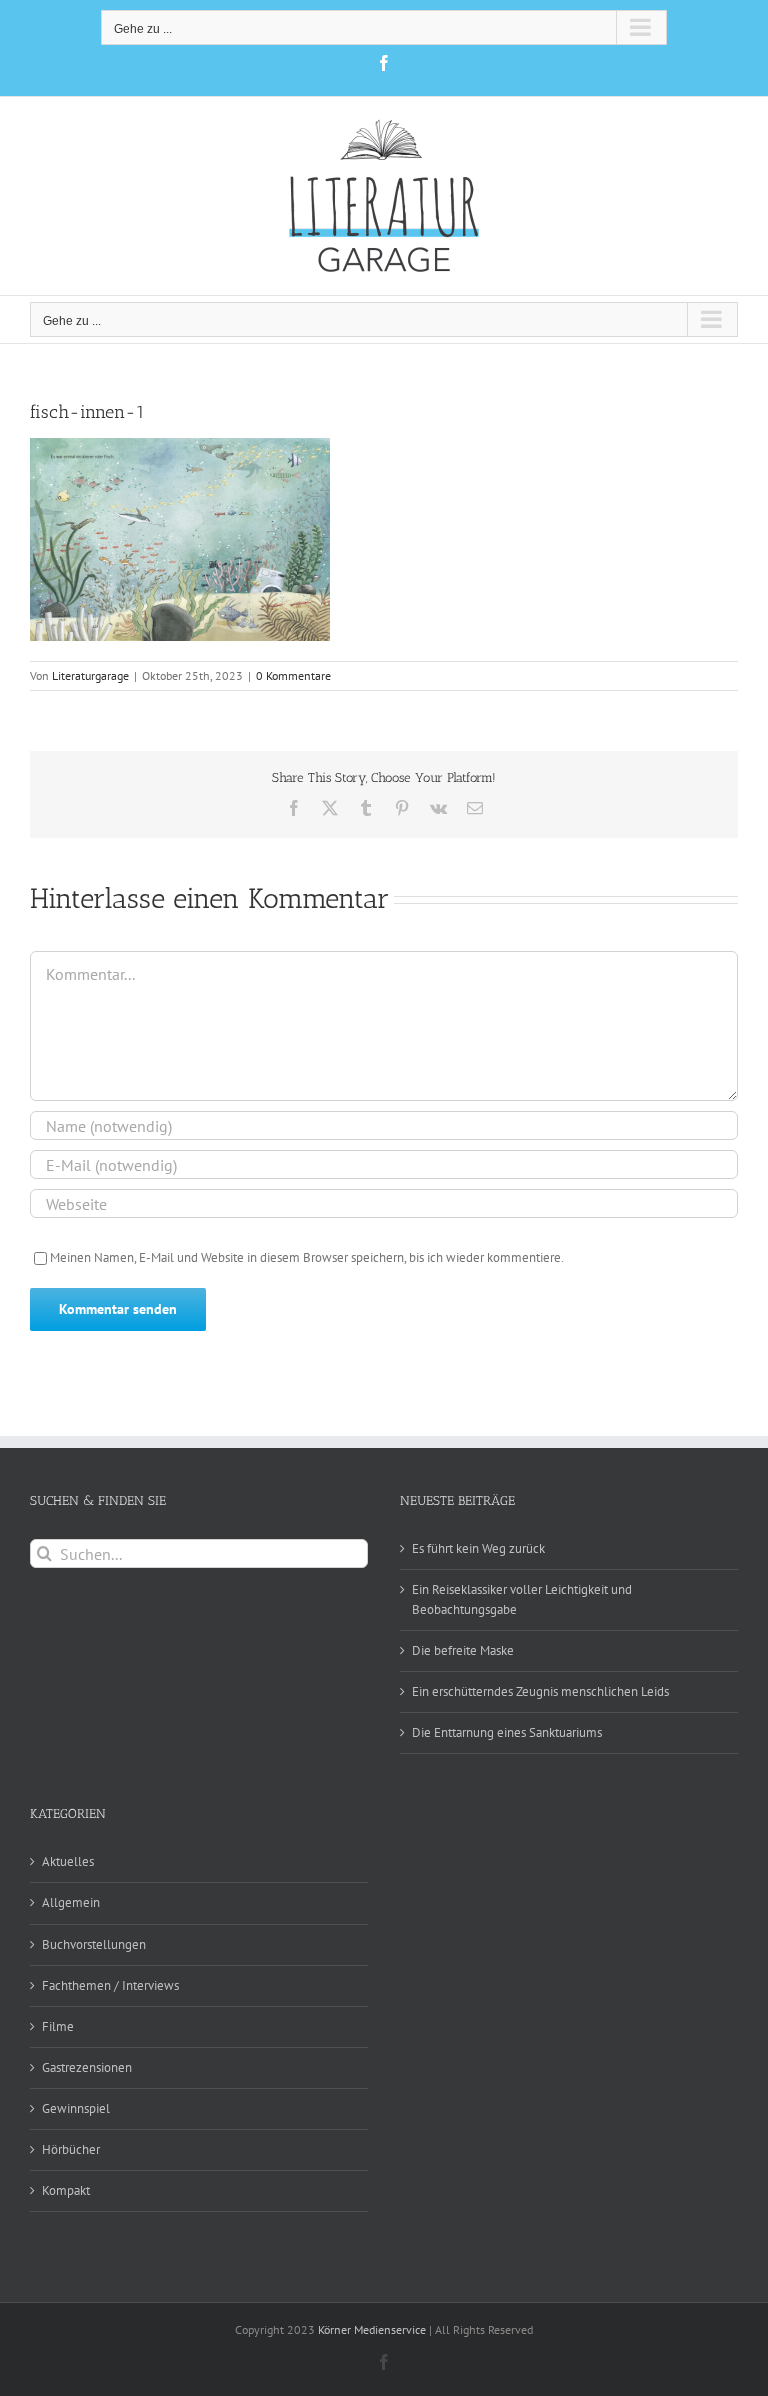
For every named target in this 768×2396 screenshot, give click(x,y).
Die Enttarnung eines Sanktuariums (507, 1732)
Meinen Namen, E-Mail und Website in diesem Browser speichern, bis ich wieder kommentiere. (307, 1257)
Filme (58, 2026)
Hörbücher (71, 2149)
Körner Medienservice (372, 2329)
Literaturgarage (90, 675)
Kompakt (66, 2190)
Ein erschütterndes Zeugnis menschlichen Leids (540, 1691)
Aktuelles (68, 1861)
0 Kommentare (293, 675)
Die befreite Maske (463, 1650)
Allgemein (71, 1902)
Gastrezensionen (87, 2067)
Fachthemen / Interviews (110, 1985)
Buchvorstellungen (94, 1944)
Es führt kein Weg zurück (478, 1548)
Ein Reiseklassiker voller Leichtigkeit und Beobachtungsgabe (522, 1599)
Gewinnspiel (76, 2108)
